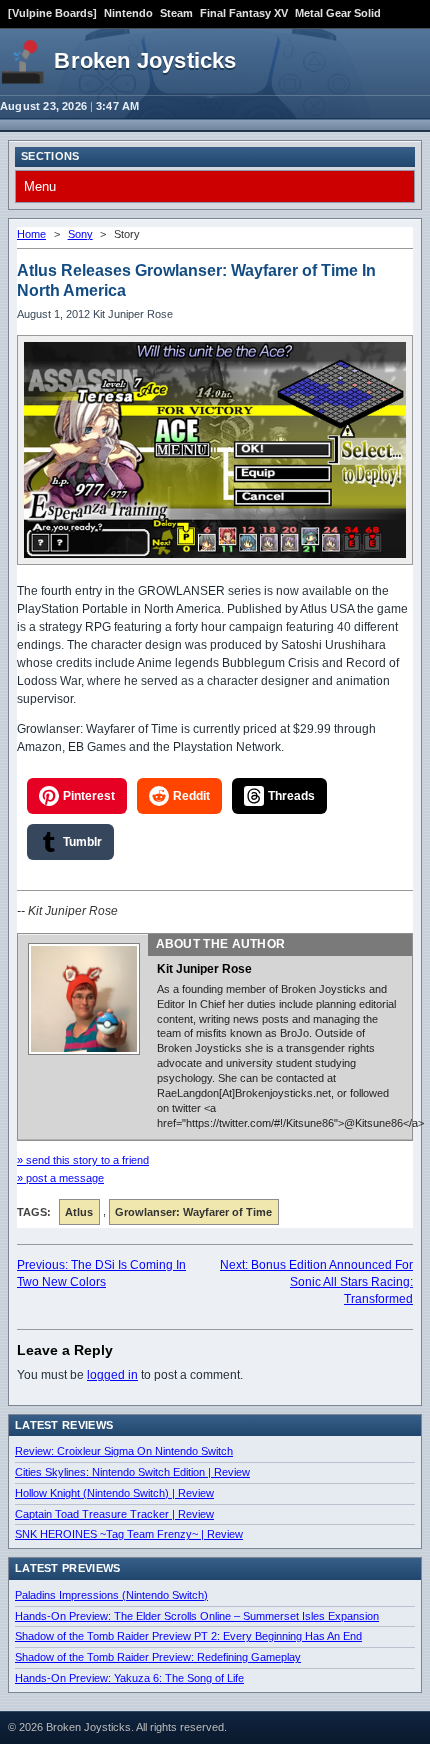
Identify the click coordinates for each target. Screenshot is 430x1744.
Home (31, 234)
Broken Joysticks (145, 60)
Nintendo (128, 13)
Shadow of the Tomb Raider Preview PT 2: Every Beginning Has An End (188, 1636)
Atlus (79, 1212)
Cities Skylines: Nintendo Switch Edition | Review (132, 1472)
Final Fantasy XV (244, 13)
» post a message (60, 1178)
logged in (112, 1375)
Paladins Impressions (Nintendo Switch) (111, 1595)
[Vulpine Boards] (52, 13)
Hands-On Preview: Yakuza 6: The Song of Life (129, 1678)
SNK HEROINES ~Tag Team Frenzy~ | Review (129, 1534)
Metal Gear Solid (338, 13)
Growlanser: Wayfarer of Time (193, 1212)
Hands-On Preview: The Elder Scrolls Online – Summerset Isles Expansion (197, 1616)
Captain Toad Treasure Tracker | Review (114, 1514)
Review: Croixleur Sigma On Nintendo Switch (124, 1451)
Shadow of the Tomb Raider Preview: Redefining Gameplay (158, 1657)
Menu (40, 186)
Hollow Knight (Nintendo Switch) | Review (114, 1493)
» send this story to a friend (83, 1160)
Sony (80, 234)
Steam (176, 13)
